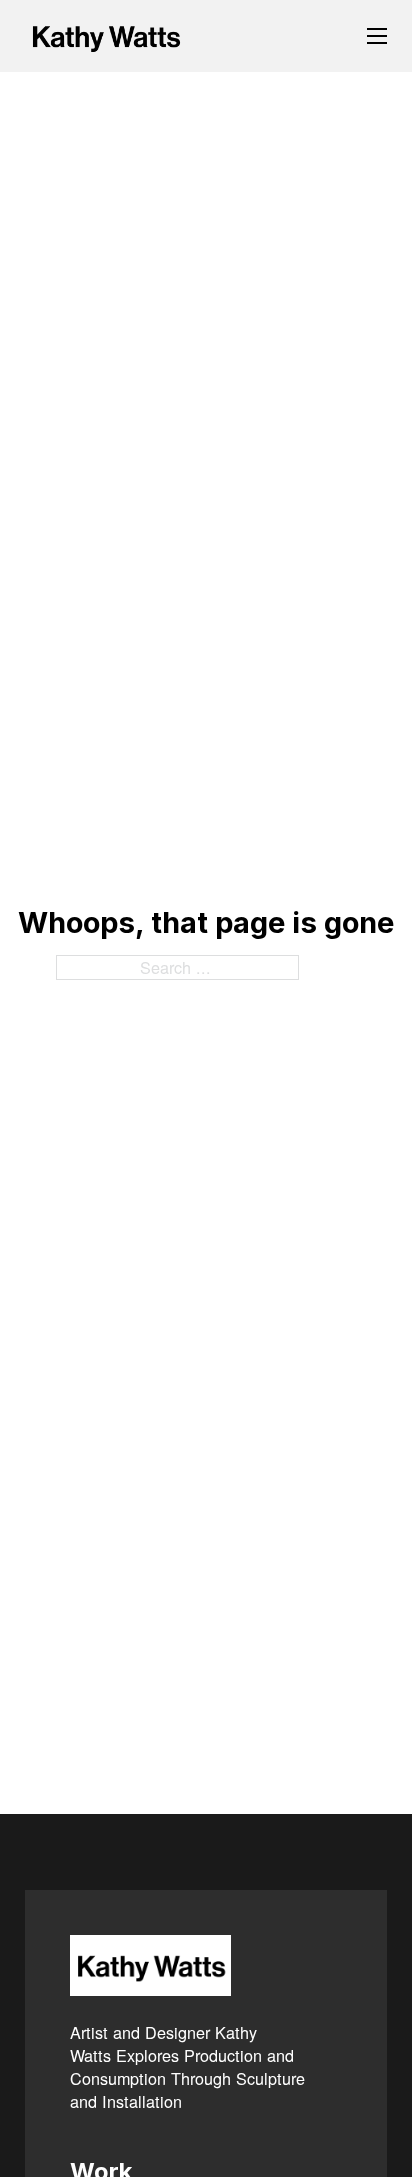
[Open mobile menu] (377, 36)
